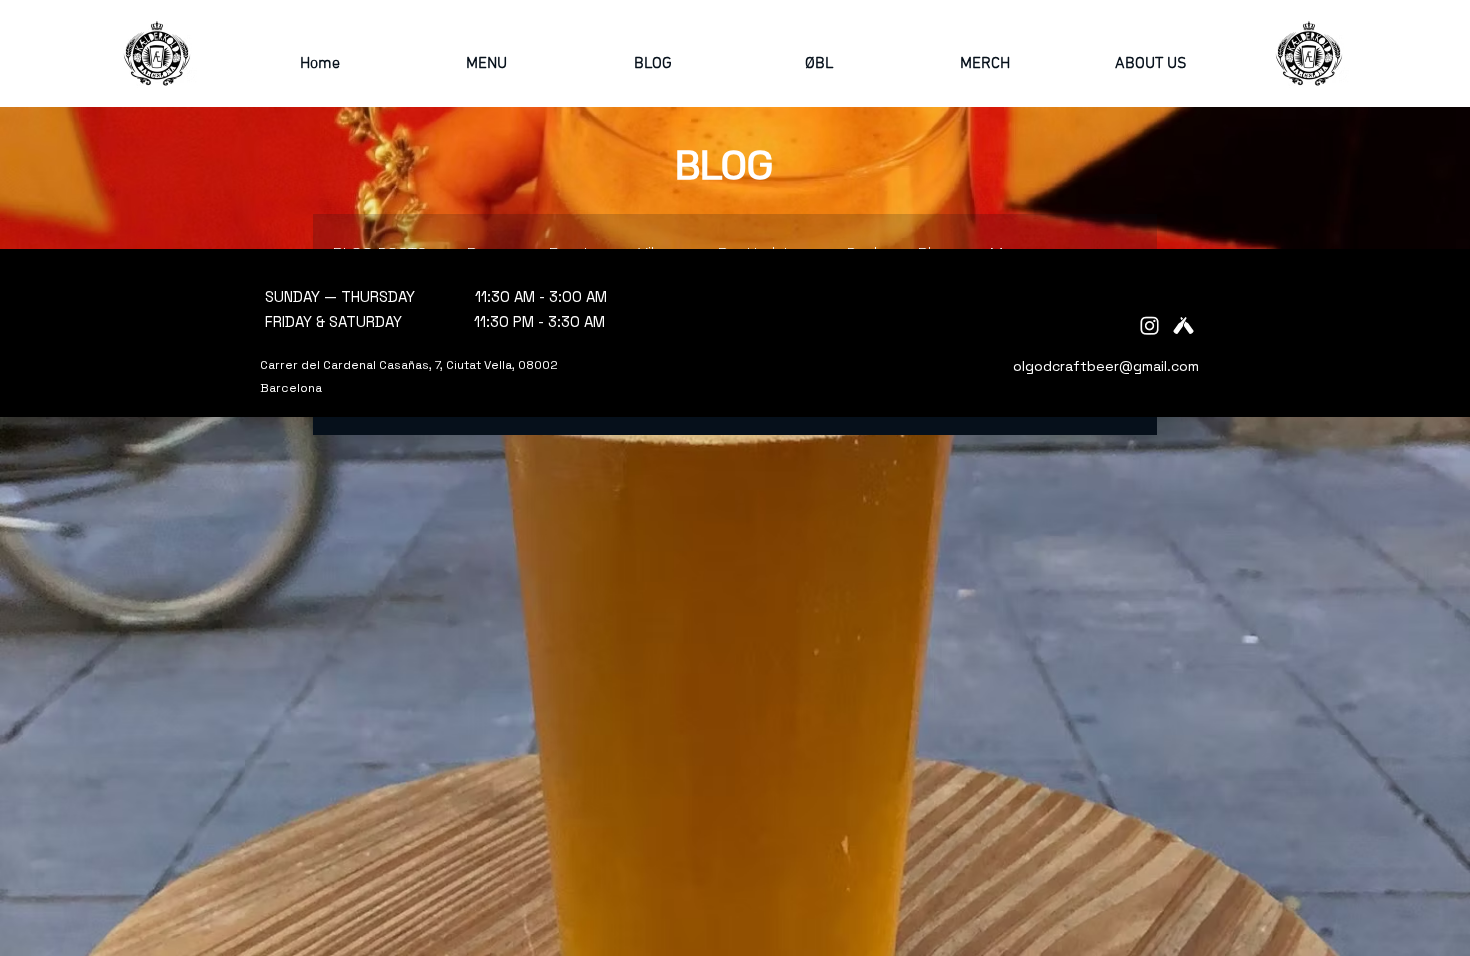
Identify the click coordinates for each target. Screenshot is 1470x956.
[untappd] (1183, 325)
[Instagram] (1149, 325)
